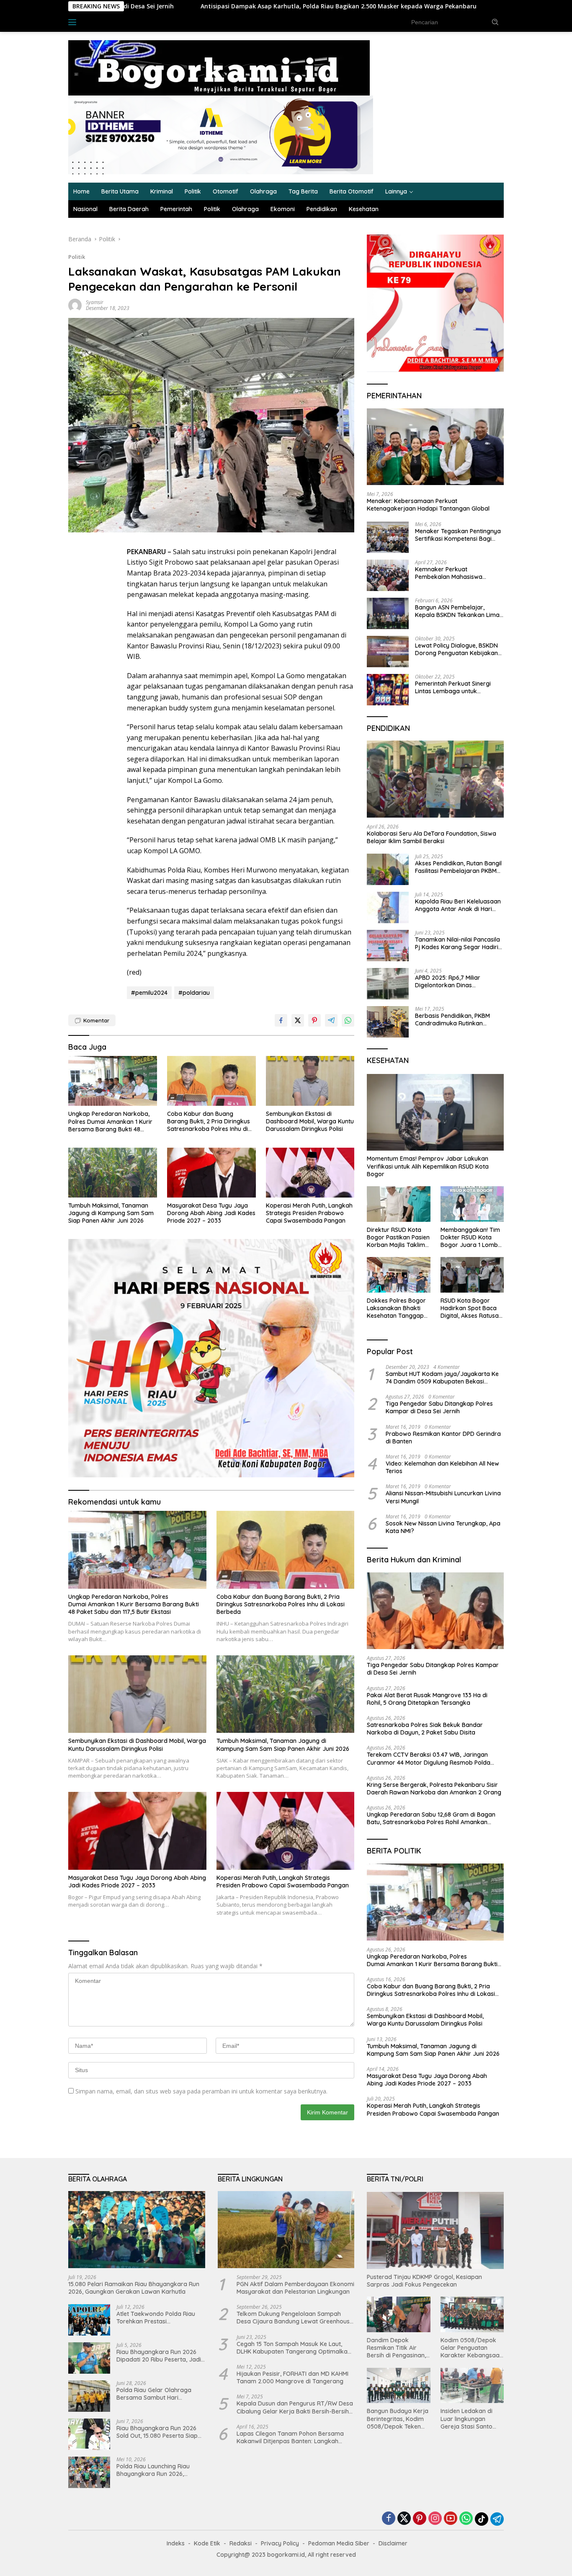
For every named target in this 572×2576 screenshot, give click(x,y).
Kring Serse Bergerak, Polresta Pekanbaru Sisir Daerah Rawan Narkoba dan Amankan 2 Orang (435, 1789)
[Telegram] (497, 2519)
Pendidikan (322, 209)
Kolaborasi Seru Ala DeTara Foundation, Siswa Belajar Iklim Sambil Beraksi (432, 837)
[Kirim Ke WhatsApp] (348, 1020)
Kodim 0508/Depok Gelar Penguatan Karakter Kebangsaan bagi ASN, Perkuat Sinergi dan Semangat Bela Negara (472, 2348)
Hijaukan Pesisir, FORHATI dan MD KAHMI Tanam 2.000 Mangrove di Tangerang (292, 2377)
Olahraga (263, 191)
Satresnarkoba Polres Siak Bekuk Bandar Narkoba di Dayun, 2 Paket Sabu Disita (425, 1729)
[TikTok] (482, 2519)
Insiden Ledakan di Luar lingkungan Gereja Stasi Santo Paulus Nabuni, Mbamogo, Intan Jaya (471, 2419)
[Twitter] (404, 2519)
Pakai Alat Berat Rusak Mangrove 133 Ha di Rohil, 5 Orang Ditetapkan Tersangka (427, 1699)
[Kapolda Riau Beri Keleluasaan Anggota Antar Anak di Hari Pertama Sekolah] (388, 907)
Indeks (97, 22)
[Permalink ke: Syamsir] (75, 304)
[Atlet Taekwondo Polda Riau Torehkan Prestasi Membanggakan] (89, 2320)
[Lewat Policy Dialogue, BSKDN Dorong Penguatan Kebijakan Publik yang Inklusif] (388, 652)
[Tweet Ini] (298, 1020)
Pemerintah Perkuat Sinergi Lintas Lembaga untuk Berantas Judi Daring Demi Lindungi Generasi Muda (453, 687)
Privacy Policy (280, 2543)
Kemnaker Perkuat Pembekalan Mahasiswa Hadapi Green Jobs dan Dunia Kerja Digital (457, 573)
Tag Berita (303, 191)
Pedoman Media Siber (339, 2543)
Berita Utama (120, 191)
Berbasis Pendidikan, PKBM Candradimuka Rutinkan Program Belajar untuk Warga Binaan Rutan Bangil (457, 1020)
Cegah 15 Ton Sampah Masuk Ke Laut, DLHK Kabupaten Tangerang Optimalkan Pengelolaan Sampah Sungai (294, 2348)
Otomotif (225, 191)
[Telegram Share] (331, 1020)
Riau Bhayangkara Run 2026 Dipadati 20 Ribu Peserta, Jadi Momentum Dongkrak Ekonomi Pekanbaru (160, 2356)
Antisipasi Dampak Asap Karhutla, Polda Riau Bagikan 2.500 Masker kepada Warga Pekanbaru (215, 6)
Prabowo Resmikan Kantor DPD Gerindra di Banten (443, 1438)
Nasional (85, 209)
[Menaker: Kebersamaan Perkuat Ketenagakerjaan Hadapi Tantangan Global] (435, 447)
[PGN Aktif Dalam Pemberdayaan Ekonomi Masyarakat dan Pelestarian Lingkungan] (286, 2230)
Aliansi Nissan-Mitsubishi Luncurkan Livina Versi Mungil (443, 1497)
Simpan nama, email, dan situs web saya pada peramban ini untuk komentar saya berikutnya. (201, 2091)
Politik (193, 191)
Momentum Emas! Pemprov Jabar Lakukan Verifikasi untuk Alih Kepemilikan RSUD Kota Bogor (428, 1166)
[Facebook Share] (281, 1020)
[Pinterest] (420, 2519)
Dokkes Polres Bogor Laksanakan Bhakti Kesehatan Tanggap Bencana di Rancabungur (396, 1308)
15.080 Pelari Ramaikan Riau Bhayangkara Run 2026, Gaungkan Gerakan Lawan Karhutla (134, 2288)
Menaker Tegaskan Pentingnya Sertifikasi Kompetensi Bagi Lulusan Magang (458, 535)
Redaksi (241, 2543)
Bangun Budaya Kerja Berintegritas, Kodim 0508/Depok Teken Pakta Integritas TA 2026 (398, 2419)
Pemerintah (176, 209)
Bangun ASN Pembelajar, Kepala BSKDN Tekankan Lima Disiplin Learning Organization (457, 611)
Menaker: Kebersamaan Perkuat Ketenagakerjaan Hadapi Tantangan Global (428, 505)
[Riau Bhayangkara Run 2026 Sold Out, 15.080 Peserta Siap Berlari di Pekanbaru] (89, 2434)
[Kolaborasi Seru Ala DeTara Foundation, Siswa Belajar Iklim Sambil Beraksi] (435, 779)
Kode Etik (207, 2543)
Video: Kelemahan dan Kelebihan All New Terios (442, 1467)
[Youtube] (451, 2519)
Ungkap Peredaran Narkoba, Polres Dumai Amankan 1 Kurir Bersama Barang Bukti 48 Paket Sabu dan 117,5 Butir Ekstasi (110, 1122)
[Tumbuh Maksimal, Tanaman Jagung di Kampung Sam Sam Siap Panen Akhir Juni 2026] (113, 1173)
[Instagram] (435, 2519)
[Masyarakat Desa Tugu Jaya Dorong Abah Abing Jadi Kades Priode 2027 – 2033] (211, 1173)
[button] (495, 22)
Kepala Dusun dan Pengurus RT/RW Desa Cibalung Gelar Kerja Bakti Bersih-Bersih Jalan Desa (295, 2407)
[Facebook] (389, 2519)
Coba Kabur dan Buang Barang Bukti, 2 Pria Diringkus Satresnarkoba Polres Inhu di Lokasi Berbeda (209, 1122)
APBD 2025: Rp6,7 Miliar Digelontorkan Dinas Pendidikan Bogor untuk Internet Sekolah (448, 981)
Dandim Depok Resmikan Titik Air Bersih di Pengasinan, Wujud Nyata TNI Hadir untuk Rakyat (396, 2348)
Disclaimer (393, 2543)
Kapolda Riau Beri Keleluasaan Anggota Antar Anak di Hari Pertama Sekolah (458, 905)
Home (81, 191)
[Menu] (74, 22)
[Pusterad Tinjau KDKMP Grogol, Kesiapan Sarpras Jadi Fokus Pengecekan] (435, 2230)
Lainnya (396, 191)
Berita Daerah (129, 209)
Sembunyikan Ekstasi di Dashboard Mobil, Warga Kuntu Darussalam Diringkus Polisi (310, 1121)
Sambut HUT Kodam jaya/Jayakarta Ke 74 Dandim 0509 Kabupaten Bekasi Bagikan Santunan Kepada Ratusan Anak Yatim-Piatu (443, 1378)
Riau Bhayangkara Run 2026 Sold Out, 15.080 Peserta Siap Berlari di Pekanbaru (157, 2432)
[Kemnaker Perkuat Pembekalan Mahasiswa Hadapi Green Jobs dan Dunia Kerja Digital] (388, 575)
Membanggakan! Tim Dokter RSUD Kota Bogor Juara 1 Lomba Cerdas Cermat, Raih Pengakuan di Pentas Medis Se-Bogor (471, 1238)
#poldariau (194, 993)
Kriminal (162, 191)
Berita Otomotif (352, 191)
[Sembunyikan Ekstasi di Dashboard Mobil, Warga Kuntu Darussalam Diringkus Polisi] (310, 1081)
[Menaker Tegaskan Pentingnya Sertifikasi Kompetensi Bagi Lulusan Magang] (388, 537)
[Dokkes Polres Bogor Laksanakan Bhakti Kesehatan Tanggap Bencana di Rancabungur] (398, 1275)
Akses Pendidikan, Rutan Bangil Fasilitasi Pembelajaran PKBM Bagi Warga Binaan (458, 867)
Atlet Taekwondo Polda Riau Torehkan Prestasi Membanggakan (156, 2318)
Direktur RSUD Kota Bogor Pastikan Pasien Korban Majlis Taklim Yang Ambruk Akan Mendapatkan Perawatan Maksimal (398, 1238)
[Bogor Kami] (219, 67)
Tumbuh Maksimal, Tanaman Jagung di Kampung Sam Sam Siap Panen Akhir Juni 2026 (111, 1213)
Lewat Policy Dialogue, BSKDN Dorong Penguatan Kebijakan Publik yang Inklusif (456, 649)
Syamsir (95, 302)
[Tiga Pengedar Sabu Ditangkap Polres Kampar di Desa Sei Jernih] (435, 1611)
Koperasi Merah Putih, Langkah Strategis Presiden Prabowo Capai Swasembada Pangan (309, 1213)
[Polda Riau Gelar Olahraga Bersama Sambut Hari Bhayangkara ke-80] (89, 2396)
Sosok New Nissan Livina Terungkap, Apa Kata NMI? (443, 1527)
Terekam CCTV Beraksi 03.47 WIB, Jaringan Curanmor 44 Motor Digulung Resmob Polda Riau (429, 1758)
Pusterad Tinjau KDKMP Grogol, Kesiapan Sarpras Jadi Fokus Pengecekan (424, 2281)
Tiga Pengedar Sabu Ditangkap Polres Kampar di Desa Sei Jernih (439, 1407)
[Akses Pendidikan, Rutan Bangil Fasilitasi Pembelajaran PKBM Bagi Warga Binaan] (388, 869)
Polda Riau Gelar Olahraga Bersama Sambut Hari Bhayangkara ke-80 (154, 2394)
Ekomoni (283, 209)
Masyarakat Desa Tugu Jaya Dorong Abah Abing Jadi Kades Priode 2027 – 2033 (211, 1213)
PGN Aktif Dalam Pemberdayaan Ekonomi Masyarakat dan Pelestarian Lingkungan (295, 2288)
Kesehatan (364, 209)
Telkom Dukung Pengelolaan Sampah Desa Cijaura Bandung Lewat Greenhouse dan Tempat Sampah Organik (295, 2318)
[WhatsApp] (466, 2519)
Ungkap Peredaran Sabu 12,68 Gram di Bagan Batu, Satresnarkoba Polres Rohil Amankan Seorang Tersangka (431, 1818)
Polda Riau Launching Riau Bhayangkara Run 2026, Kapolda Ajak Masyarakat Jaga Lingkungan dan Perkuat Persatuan (159, 2470)
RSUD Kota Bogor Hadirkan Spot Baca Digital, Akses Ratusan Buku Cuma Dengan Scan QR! (471, 1308)
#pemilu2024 (149, 993)
